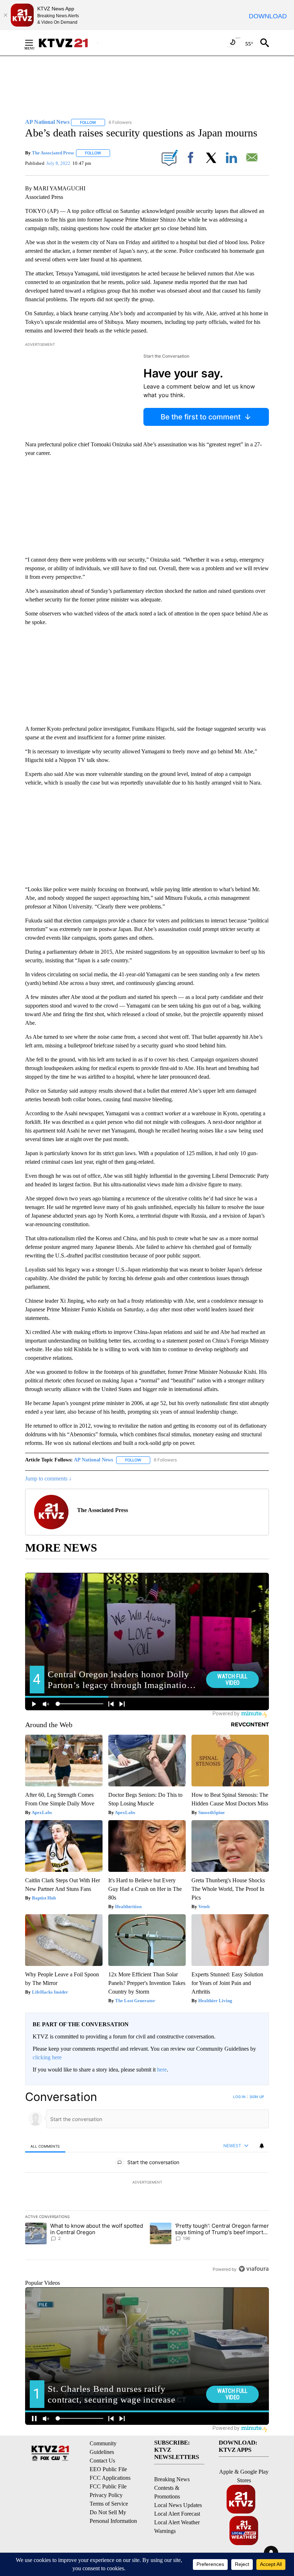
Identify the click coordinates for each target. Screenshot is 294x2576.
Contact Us (102, 2461)
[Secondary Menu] (34, 43)
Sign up (257, 2097)
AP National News (93, 1460)
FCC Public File (108, 2486)
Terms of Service (109, 2504)
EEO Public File (108, 2469)
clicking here (47, 2057)
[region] (147, 2183)
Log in (239, 2097)
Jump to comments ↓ (48, 1478)
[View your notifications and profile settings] (262, 2146)
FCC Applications (110, 2478)
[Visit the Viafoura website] (254, 2269)
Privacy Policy (106, 2495)
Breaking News (172, 2479)
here (162, 2070)
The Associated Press (53, 153)
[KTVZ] (68, 43)
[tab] (45, 2146)
